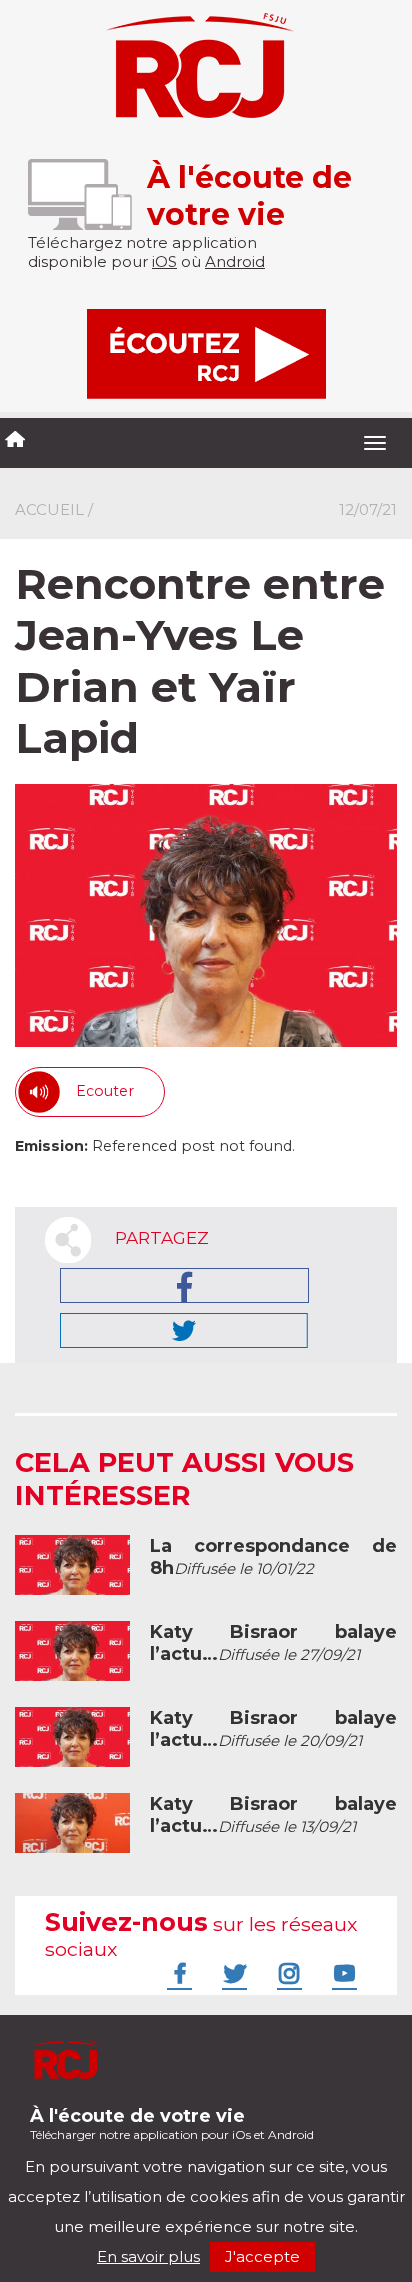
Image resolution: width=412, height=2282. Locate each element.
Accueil (49, 509)
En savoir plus (148, 2256)
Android (235, 261)
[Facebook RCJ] (177, 1973)
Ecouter (105, 1091)
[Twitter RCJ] (232, 1973)
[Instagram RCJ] (287, 1973)
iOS (164, 261)
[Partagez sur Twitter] (184, 1330)
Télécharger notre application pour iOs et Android (172, 2123)
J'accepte (262, 2256)
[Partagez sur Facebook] (184, 1285)
